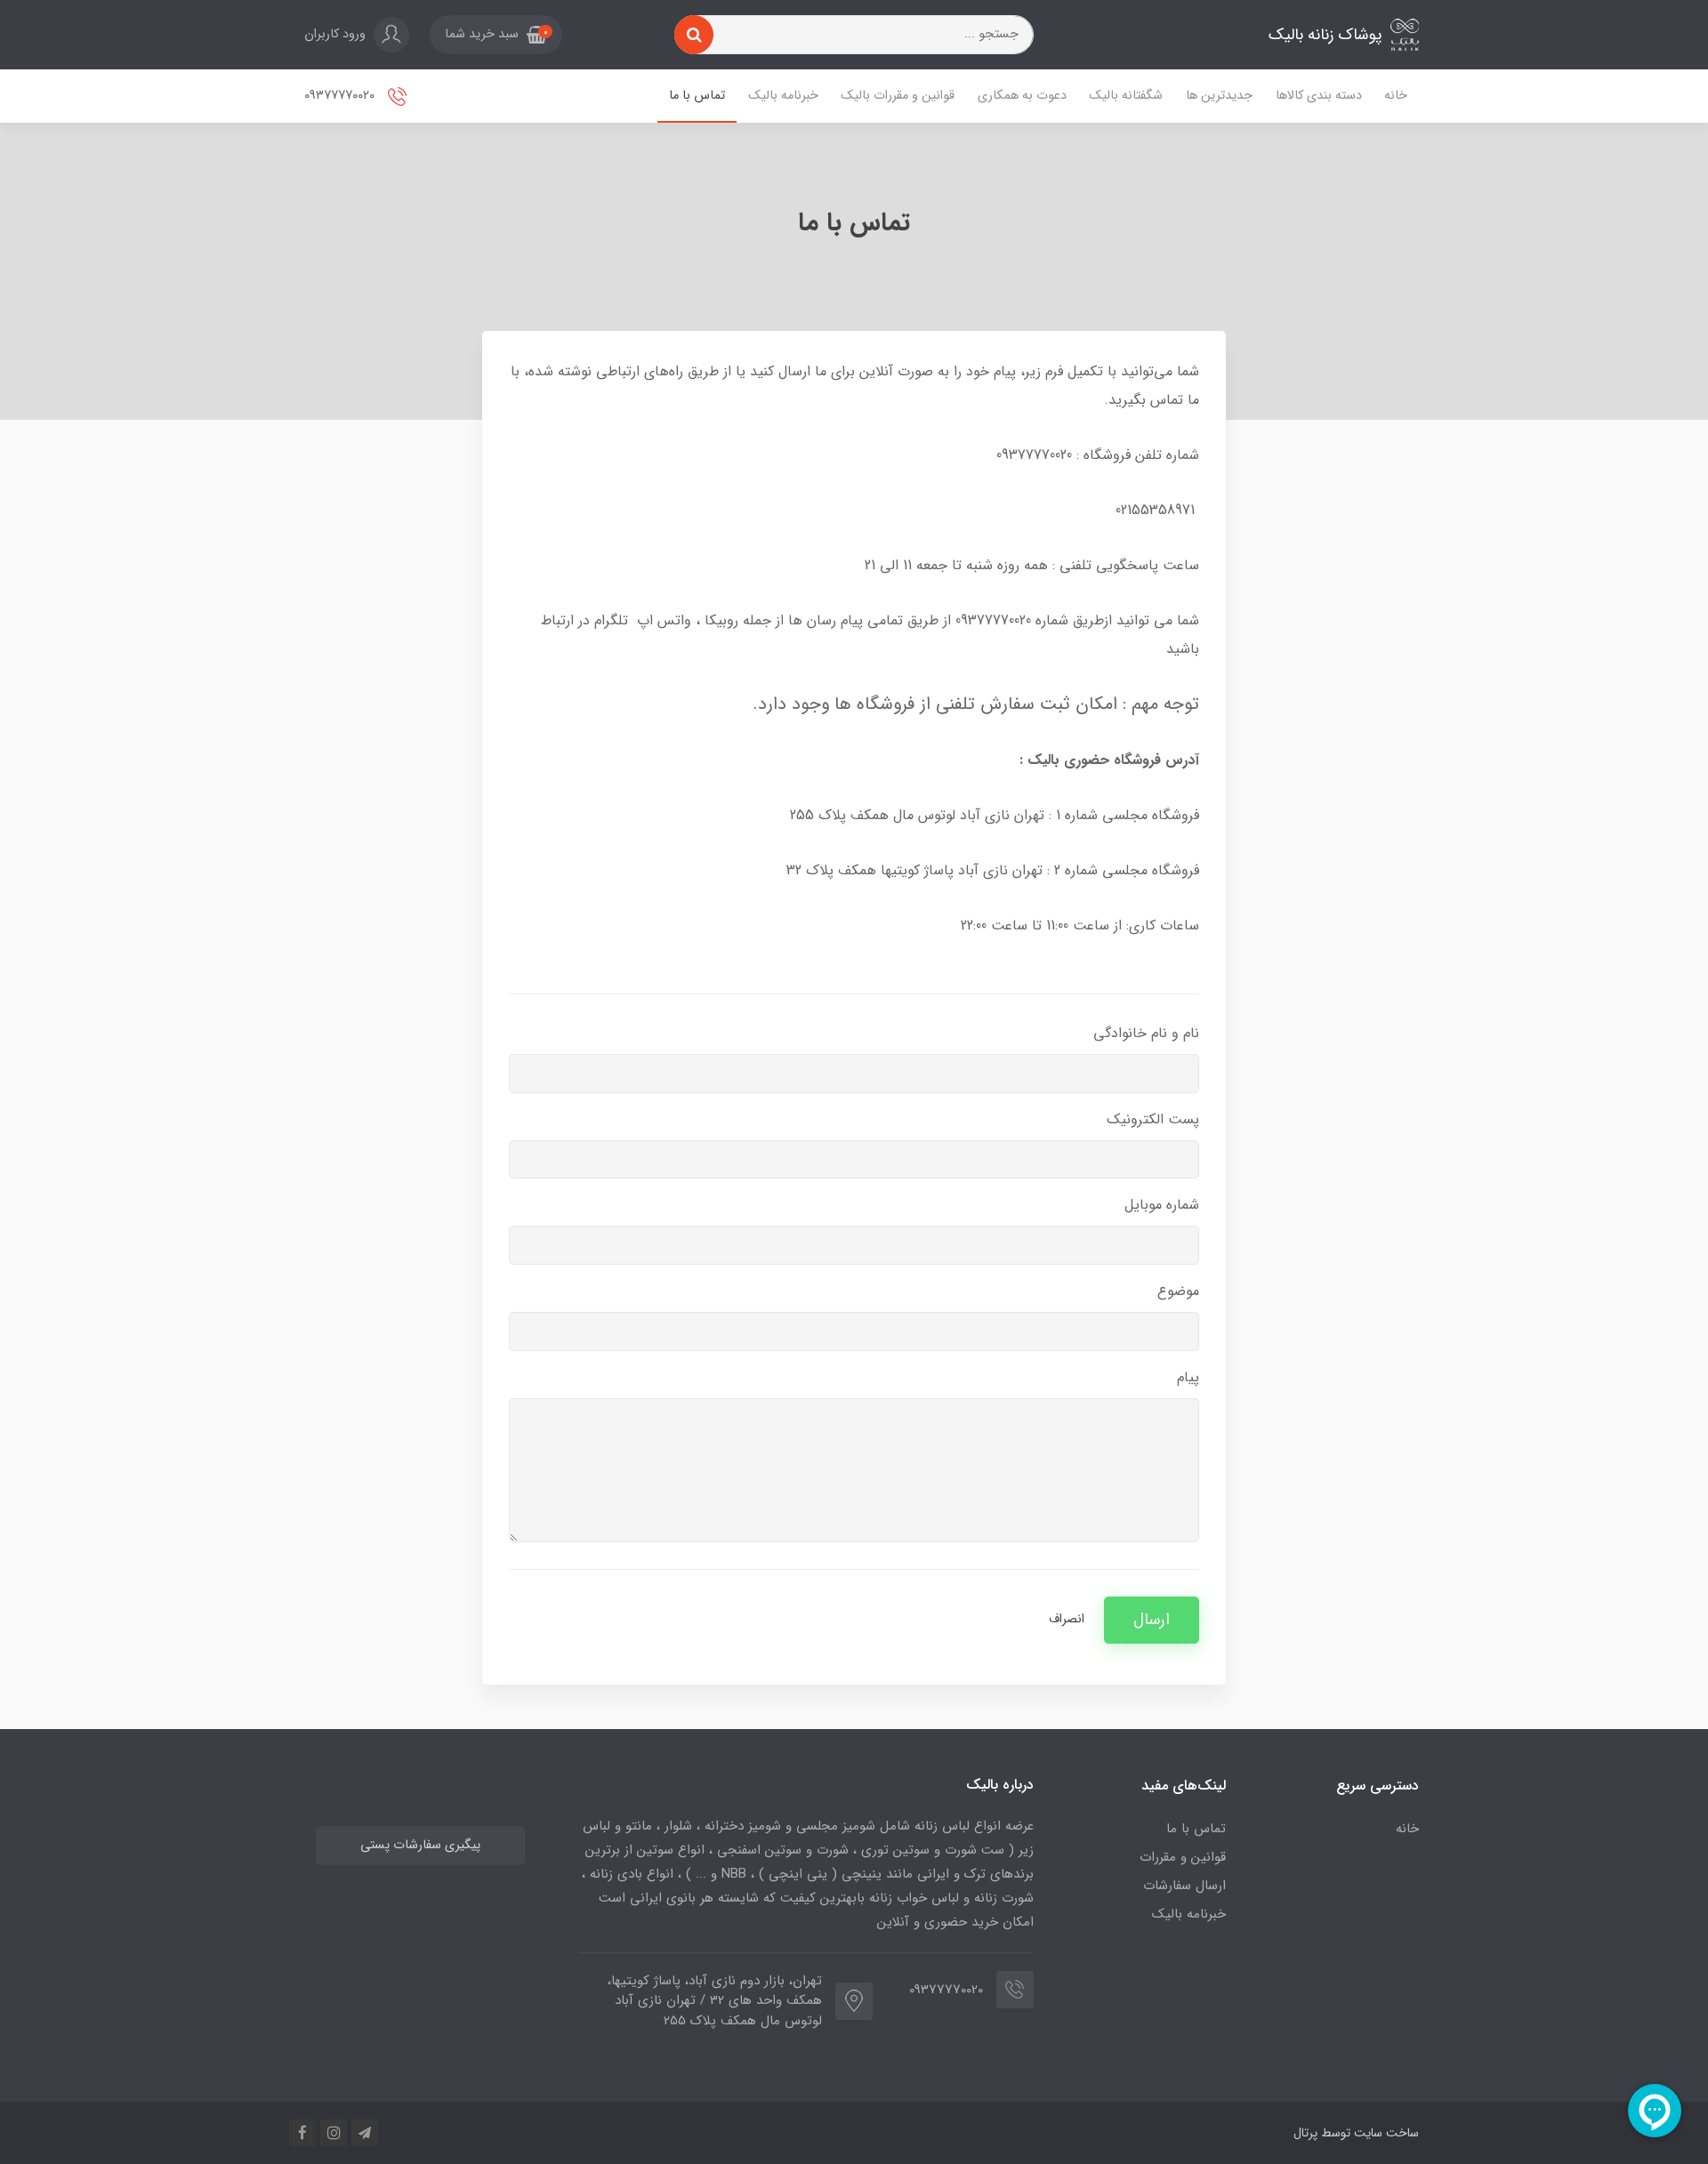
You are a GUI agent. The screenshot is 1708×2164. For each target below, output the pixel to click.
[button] (496, 35)
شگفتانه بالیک (1126, 96)
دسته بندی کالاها (1319, 96)
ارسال (1152, 1620)
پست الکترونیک (1153, 1119)
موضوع (1178, 1291)
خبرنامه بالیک (783, 96)
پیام (1188, 1377)
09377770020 (341, 96)
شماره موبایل (1162, 1205)
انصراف (1067, 1619)
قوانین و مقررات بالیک (898, 96)
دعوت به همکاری (1022, 96)
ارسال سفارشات (1184, 1886)
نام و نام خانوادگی (1146, 1033)
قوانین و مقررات (1183, 1857)
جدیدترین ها (1219, 96)
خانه (1396, 96)
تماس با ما (697, 96)
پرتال (1305, 2133)
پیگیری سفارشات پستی (420, 1845)
